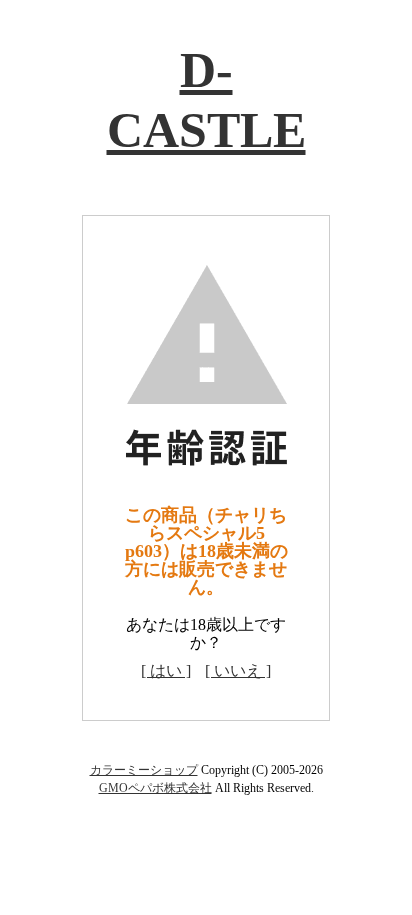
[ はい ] (166, 670)
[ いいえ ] (238, 670)
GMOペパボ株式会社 (155, 788)
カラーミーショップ (144, 770)
